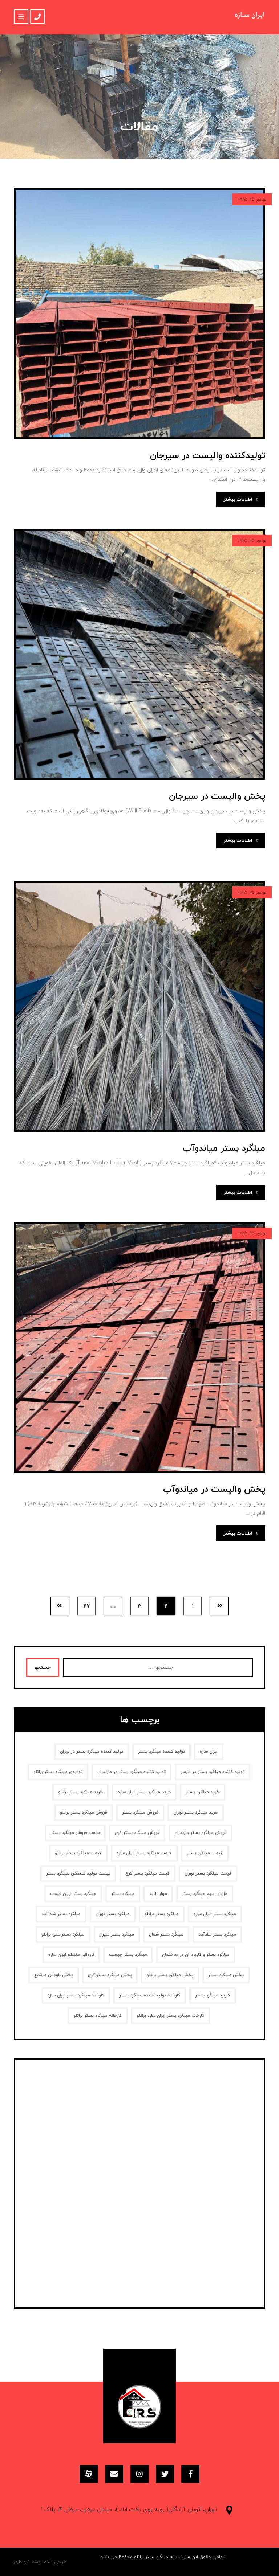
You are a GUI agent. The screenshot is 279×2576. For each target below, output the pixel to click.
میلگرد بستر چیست (128, 1955)
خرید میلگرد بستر (203, 1792)
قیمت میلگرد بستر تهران (208, 1873)
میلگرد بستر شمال (166, 1934)
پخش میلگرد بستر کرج (110, 1975)
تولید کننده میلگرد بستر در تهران (92, 1752)
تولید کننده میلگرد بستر (161, 1752)
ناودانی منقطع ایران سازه (71, 1955)
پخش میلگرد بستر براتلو (170, 1975)
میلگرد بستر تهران (113, 1914)
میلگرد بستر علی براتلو (63, 1934)
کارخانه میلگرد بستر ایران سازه (76, 1995)
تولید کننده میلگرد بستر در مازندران (132, 1772)
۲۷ (87, 1606)
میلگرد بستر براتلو (162, 1914)
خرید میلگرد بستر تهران (196, 1813)
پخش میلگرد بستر (226, 1975)
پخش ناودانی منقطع (54, 1975)
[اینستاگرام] (139, 2474)
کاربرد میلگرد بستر (213, 1995)
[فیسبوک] (190, 2474)
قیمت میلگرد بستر (205, 1853)
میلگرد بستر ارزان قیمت (73, 1894)
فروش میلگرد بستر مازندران (201, 1833)
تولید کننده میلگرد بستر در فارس (213, 1772)
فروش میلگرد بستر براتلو (84, 1813)
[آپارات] (89, 2474)
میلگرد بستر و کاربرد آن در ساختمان (196, 1955)
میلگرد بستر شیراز (117, 1934)
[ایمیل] (114, 2474)
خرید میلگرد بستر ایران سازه (144, 1792)
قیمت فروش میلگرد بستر (75, 1833)
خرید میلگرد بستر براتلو (80, 1792)
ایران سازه (209, 1752)
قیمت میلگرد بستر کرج (147, 1873)
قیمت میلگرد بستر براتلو (78, 1853)
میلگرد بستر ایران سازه (215, 1914)
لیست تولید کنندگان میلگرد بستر (78, 1873)
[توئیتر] (165, 2474)
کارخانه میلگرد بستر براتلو (98, 2016)
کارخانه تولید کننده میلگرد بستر (150, 1995)
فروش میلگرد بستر (140, 1813)
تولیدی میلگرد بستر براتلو (58, 1772)
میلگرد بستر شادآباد (217, 1934)
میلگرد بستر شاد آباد (61, 1914)
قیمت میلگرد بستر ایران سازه (144, 1853)
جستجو (43, 1668)
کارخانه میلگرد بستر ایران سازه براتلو (170, 2016)
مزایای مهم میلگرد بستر (205, 1894)
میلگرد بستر (123, 1894)
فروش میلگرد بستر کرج (137, 1833)
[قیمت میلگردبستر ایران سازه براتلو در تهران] (250, 17)
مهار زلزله (158, 1894)
